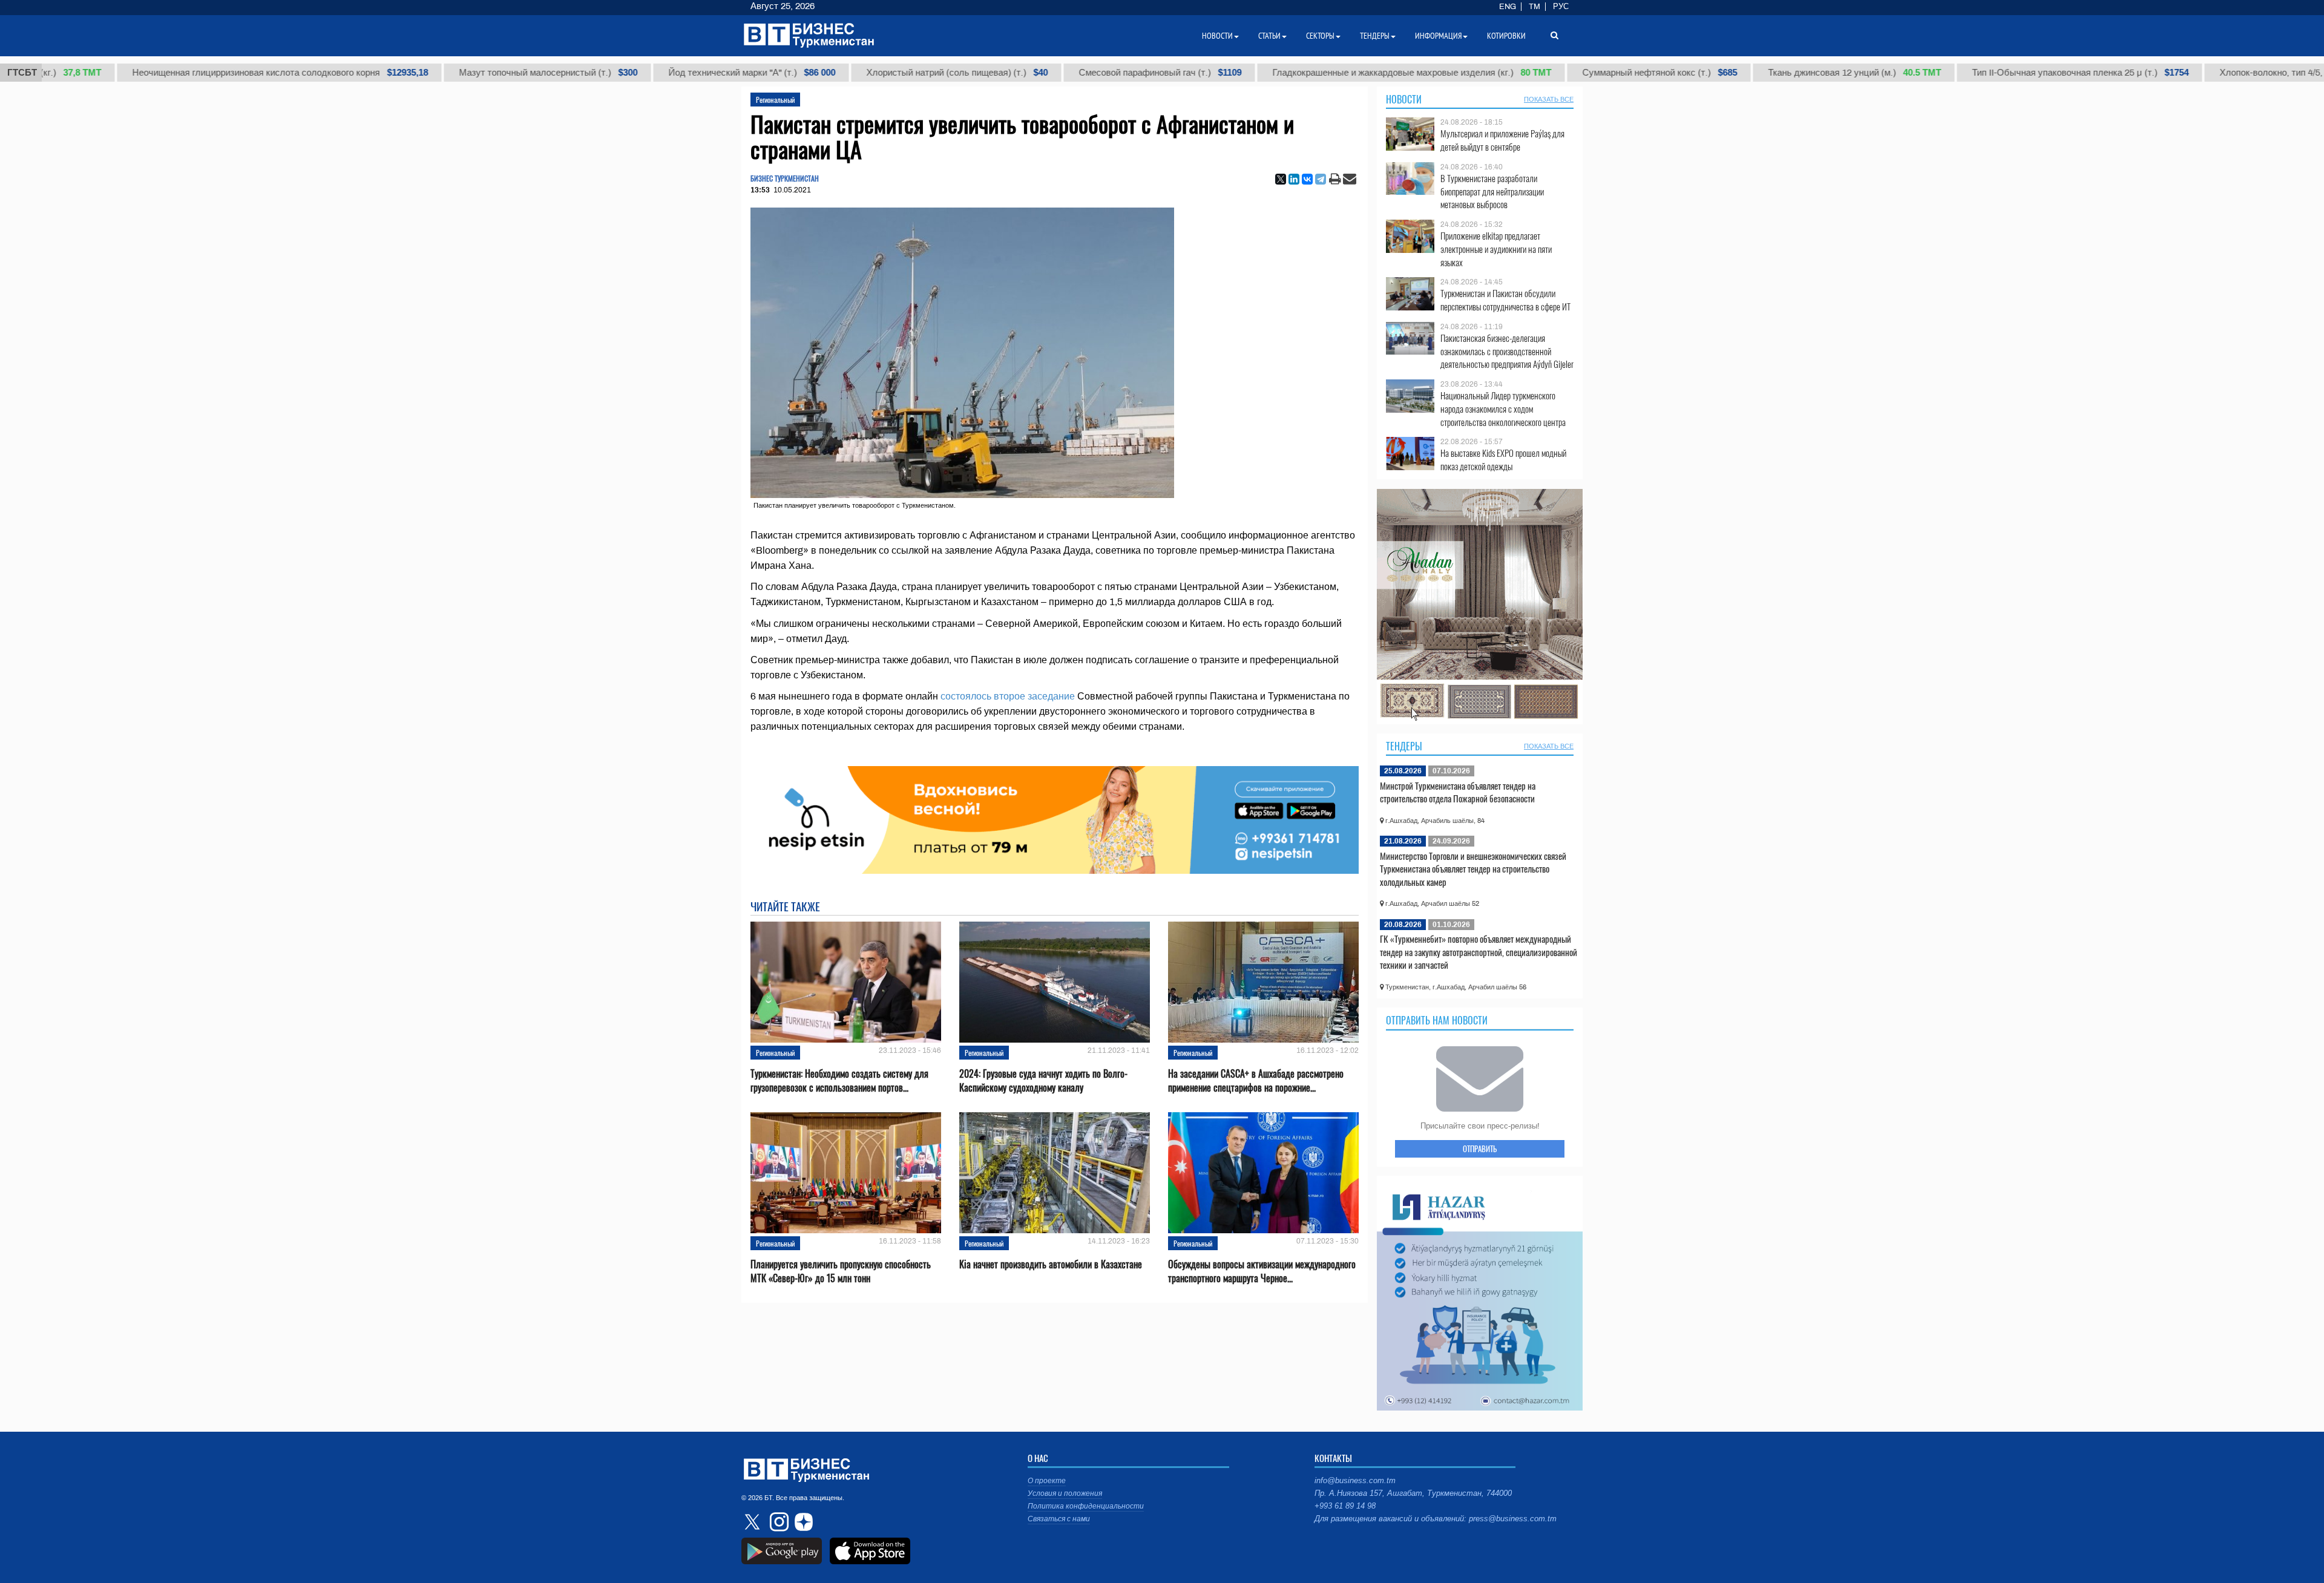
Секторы (1320, 36)
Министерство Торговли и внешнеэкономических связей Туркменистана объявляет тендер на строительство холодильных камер (1473, 869)
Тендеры (1404, 746)
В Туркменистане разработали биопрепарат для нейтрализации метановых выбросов (1492, 192)
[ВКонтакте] (1307, 179)
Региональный (775, 100)
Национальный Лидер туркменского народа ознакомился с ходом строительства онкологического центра (1503, 409)
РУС (1561, 7)
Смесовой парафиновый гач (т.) (1065, 73)
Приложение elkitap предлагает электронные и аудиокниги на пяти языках (1496, 249)
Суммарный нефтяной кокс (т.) (1565, 73)
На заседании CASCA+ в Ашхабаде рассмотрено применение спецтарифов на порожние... (1256, 1081)
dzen (802, 1522)
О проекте (1047, 1481)
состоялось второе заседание (1008, 696)
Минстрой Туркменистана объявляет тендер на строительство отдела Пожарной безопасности (1458, 792)
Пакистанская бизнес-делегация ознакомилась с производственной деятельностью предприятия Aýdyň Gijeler (1507, 351)
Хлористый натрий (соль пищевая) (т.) (862, 73)
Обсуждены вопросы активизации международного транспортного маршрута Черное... (1262, 1271)
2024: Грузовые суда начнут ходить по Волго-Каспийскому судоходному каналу (1043, 1081)
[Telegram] (1321, 179)
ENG (1508, 7)
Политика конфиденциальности (1086, 1506)
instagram (778, 1522)
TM (1535, 7)
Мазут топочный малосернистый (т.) (454, 73)
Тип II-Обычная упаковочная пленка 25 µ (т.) (1986, 73)
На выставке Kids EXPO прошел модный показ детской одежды (1503, 460)
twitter (753, 1522)
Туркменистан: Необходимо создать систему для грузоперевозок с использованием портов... (839, 1081)
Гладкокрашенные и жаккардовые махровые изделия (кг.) (1317, 73)
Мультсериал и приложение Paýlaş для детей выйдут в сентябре (1502, 140)
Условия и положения (1065, 1493)
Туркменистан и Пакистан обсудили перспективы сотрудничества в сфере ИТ (1505, 300)
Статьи (1269, 36)
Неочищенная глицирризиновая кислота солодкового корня (185, 73)
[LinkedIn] (1294, 179)
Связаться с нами (1059, 1519)
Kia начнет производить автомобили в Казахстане (1051, 1264)
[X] (1281, 179)
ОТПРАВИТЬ (1480, 1149)
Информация (1438, 36)
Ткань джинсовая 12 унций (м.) (1760, 73)
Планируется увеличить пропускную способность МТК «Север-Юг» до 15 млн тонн (841, 1271)
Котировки (1506, 36)
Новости (1404, 99)
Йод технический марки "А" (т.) (657, 73)
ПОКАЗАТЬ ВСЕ (1549, 99)
